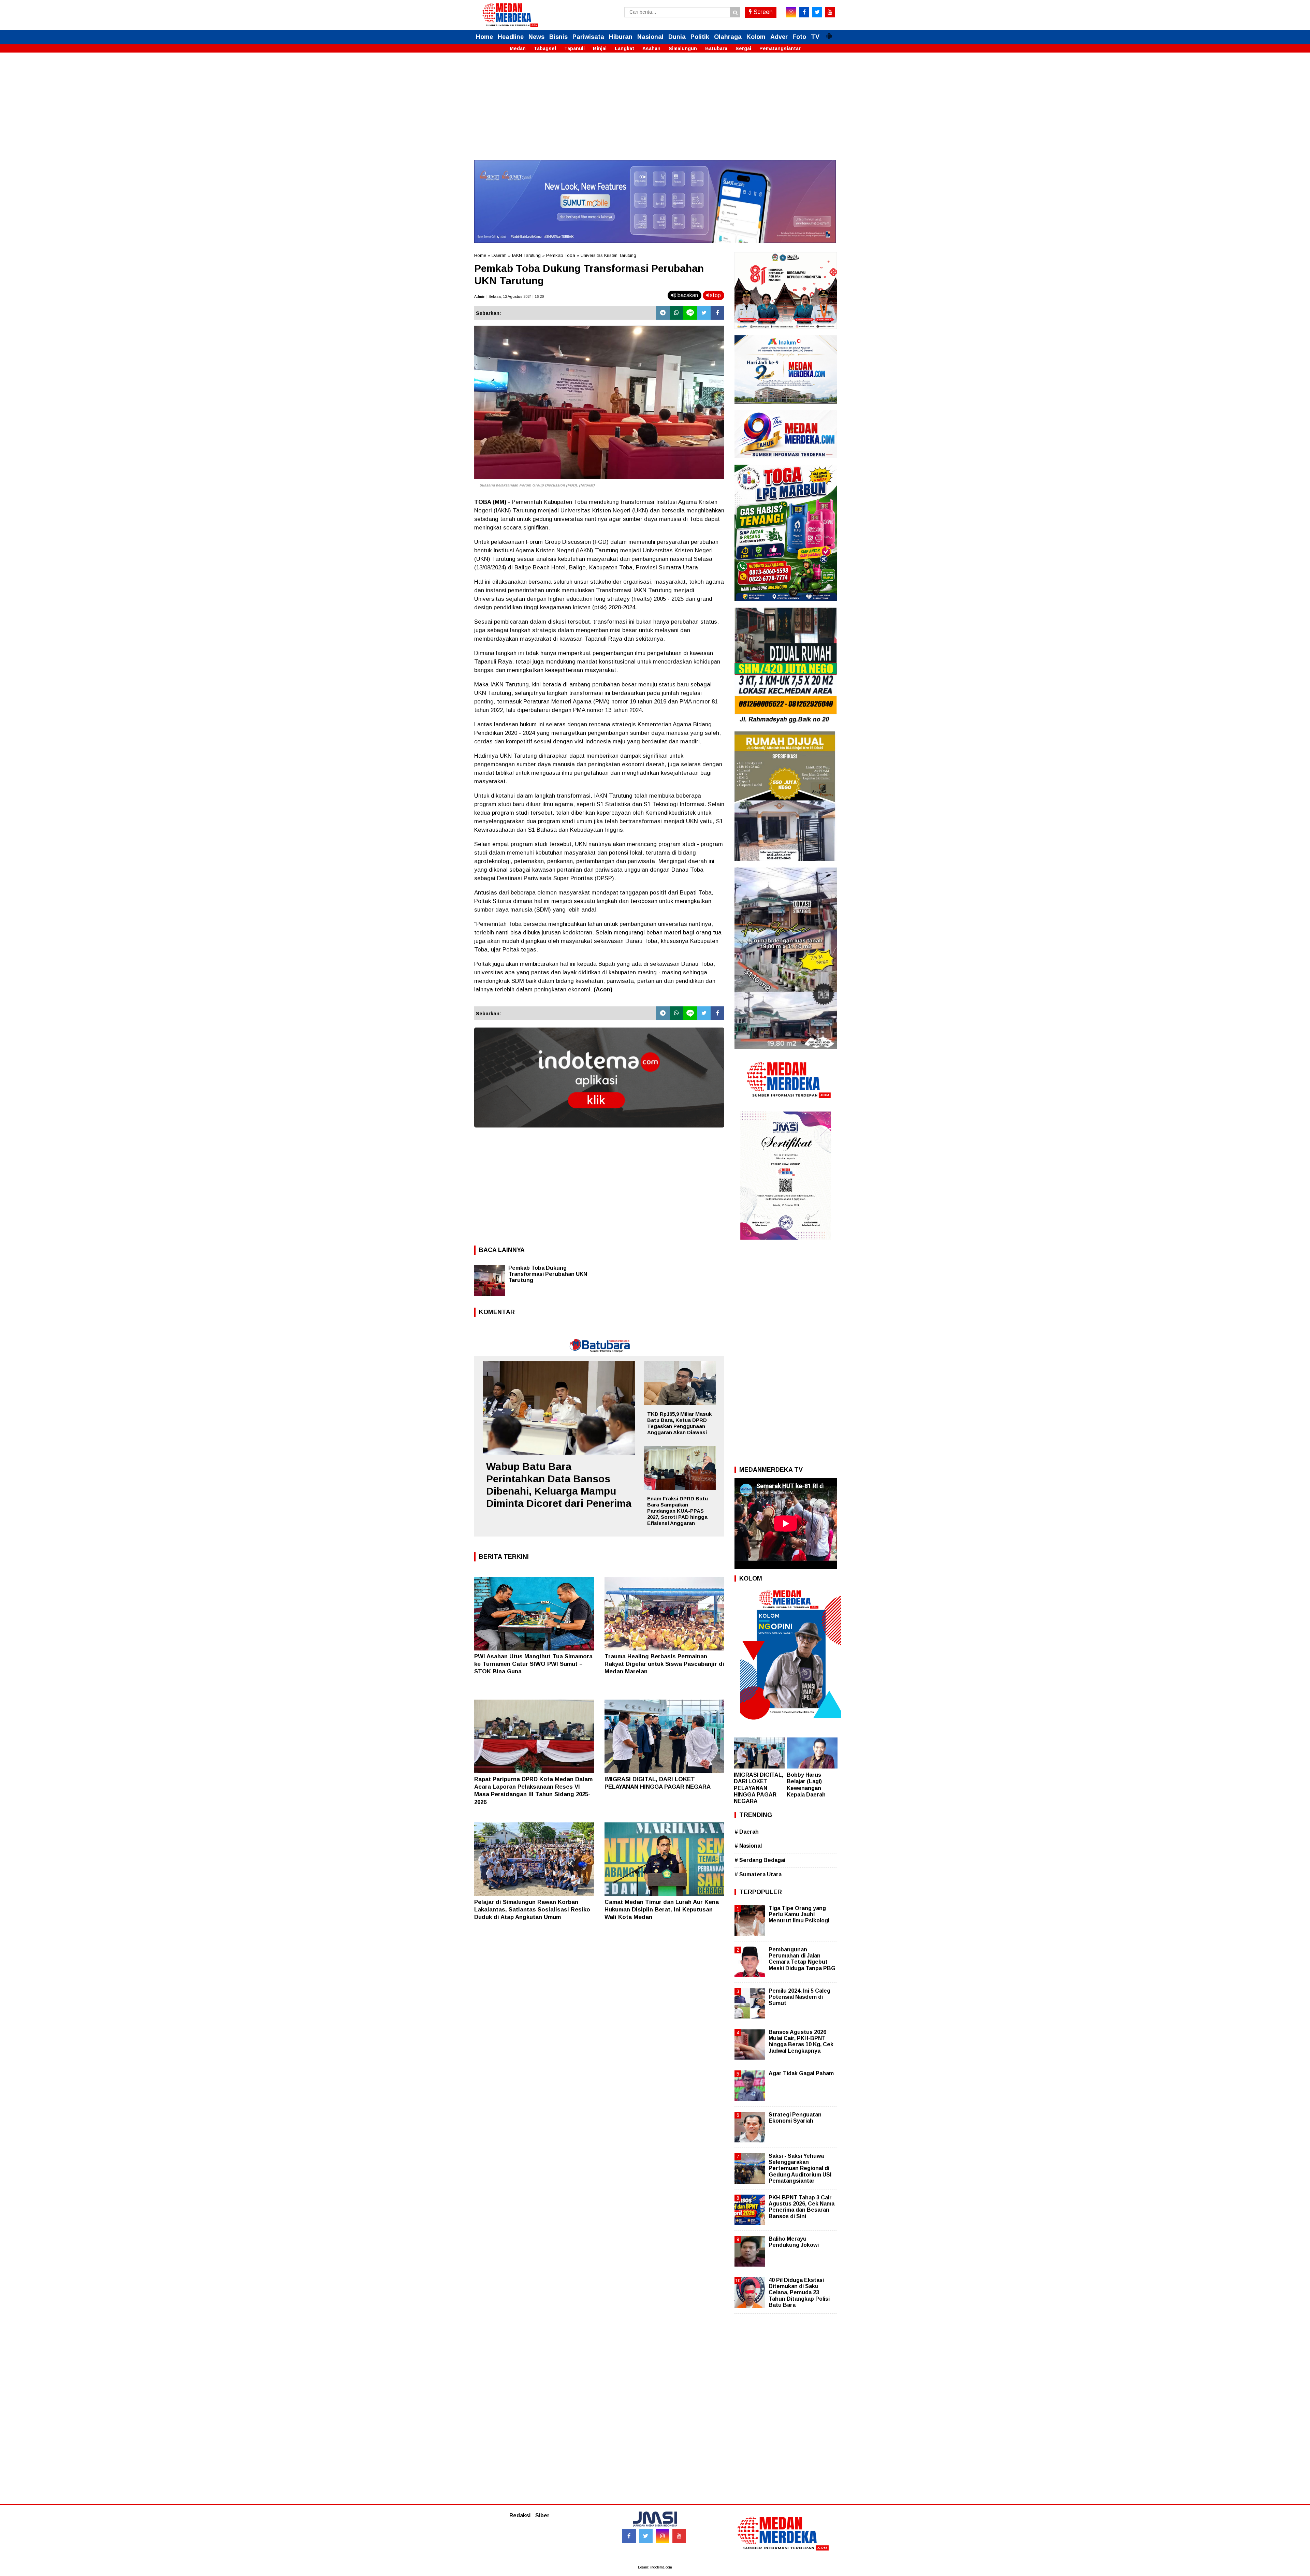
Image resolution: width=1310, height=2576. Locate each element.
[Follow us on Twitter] (646, 2536)
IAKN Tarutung (526, 255)
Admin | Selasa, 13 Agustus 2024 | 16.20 (509, 296)
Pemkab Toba (561, 255)
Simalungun (683, 48)
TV (815, 37)
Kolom (756, 37)
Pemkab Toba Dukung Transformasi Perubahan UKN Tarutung (548, 1274)
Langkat (624, 48)
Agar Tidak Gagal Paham (801, 2073)
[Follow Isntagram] (663, 2536)
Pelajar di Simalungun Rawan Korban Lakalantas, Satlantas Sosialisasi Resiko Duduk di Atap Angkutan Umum (532, 1910)
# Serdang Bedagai (760, 1860)
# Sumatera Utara (758, 1874)
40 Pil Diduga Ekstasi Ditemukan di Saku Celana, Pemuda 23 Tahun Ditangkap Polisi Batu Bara (799, 2293)
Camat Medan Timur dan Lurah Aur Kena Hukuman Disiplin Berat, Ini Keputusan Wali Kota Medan (662, 1910)
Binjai (600, 48)
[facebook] (804, 12)
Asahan (651, 48)
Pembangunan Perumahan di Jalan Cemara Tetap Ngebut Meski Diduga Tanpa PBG (802, 1959)
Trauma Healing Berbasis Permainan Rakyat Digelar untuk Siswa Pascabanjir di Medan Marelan (664, 1664)
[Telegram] (663, 313)
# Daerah (747, 1832)
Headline (511, 37)
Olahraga (728, 37)
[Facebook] (717, 313)
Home (484, 37)
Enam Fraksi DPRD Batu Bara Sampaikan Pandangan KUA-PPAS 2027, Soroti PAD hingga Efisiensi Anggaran (678, 1511)
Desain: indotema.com (655, 2567)
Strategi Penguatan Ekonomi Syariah (795, 2118)
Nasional (650, 37)
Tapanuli (574, 48)
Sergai (743, 48)
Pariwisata (588, 37)
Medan (518, 48)
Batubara (716, 48)
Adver (779, 37)
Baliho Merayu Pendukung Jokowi (794, 2242)
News (536, 37)
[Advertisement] (655, 112)
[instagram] (791, 12)
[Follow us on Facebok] (629, 2536)
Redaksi (520, 2515)
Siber (542, 2515)
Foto (799, 37)
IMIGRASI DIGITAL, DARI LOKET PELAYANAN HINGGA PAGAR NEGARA (759, 1788)
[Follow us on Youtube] (679, 2536)
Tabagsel (545, 48)
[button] (829, 33)
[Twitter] (704, 313)
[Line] (690, 313)
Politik (700, 37)
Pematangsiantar (780, 48)
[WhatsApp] (676, 313)
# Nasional (748, 1846)
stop (715, 295)
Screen (762, 12)
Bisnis (558, 37)
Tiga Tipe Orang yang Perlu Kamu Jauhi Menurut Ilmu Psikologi (799, 1914)
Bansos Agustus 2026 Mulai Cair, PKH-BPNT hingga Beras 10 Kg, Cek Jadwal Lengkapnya (801, 2041)
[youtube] (830, 12)
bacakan (687, 295)
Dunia (677, 37)
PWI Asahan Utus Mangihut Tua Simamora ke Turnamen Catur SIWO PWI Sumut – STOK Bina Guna (533, 1664)
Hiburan (621, 37)
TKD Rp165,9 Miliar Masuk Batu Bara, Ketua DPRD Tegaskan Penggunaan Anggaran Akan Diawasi (679, 1423)
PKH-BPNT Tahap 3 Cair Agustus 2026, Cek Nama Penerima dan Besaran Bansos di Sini (802, 2207)
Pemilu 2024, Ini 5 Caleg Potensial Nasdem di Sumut (799, 1997)
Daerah (499, 255)
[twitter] (817, 12)
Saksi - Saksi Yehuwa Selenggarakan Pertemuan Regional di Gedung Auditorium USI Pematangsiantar (800, 2168)
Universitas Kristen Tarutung (608, 255)
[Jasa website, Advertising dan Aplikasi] (599, 1132)
